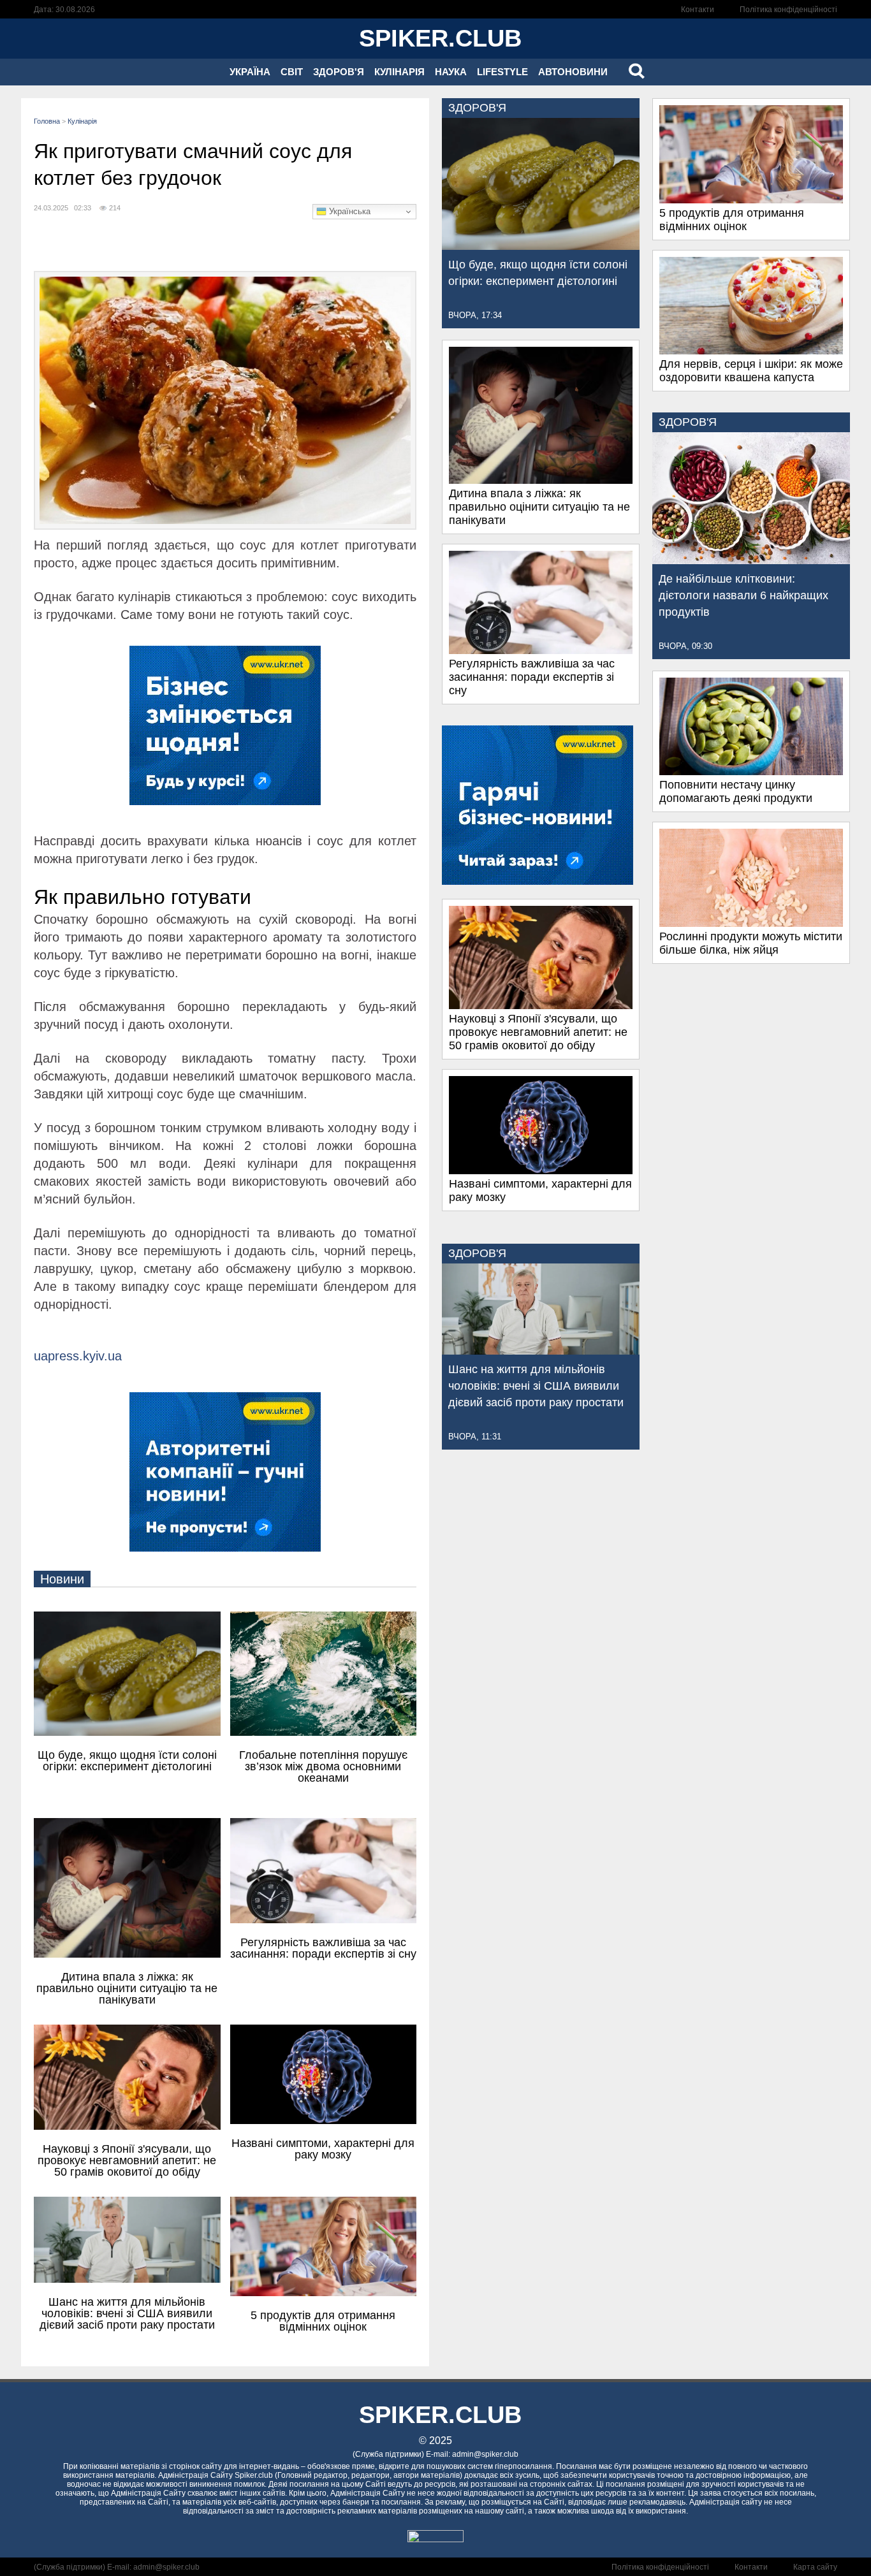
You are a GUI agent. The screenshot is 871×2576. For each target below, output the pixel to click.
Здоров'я (339, 72)
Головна (47, 121)
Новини (62, 1579)
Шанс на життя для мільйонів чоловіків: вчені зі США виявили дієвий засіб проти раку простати (536, 1386)
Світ (292, 72)
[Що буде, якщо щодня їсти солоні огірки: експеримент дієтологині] (541, 246)
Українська (348, 211)
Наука (451, 72)
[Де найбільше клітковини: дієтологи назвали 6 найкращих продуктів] (751, 560)
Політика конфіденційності (788, 10)
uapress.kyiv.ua (78, 1356)
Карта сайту (815, 2567)
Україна (250, 72)
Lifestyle (502, 72)
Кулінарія (399, 72)
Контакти (698, 10)
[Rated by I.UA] (435, 2539)
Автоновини (573, 72)
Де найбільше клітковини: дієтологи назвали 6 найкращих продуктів (743, 595)
